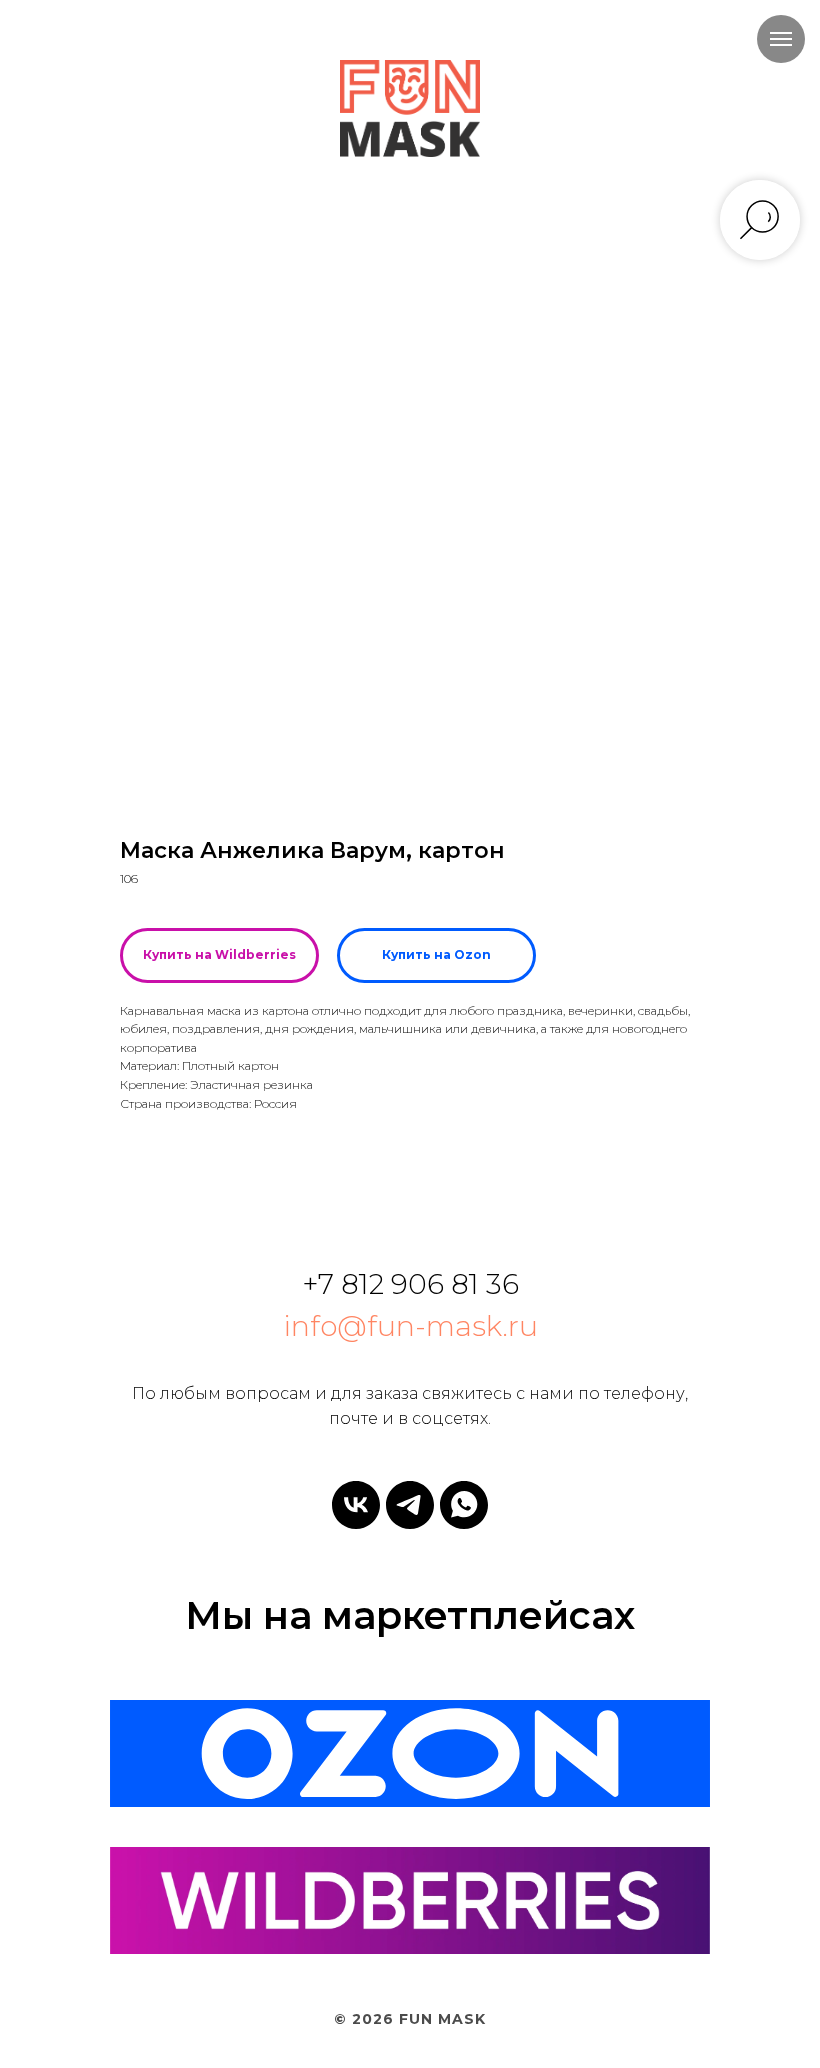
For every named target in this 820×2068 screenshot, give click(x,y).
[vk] (356, 1505)
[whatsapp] (464, 1505)
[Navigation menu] (781, 39)
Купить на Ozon (436, 954)
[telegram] (410, 1505)
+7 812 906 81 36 (410, 1284)
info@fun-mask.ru (410, 1326)
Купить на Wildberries (219, 954)
